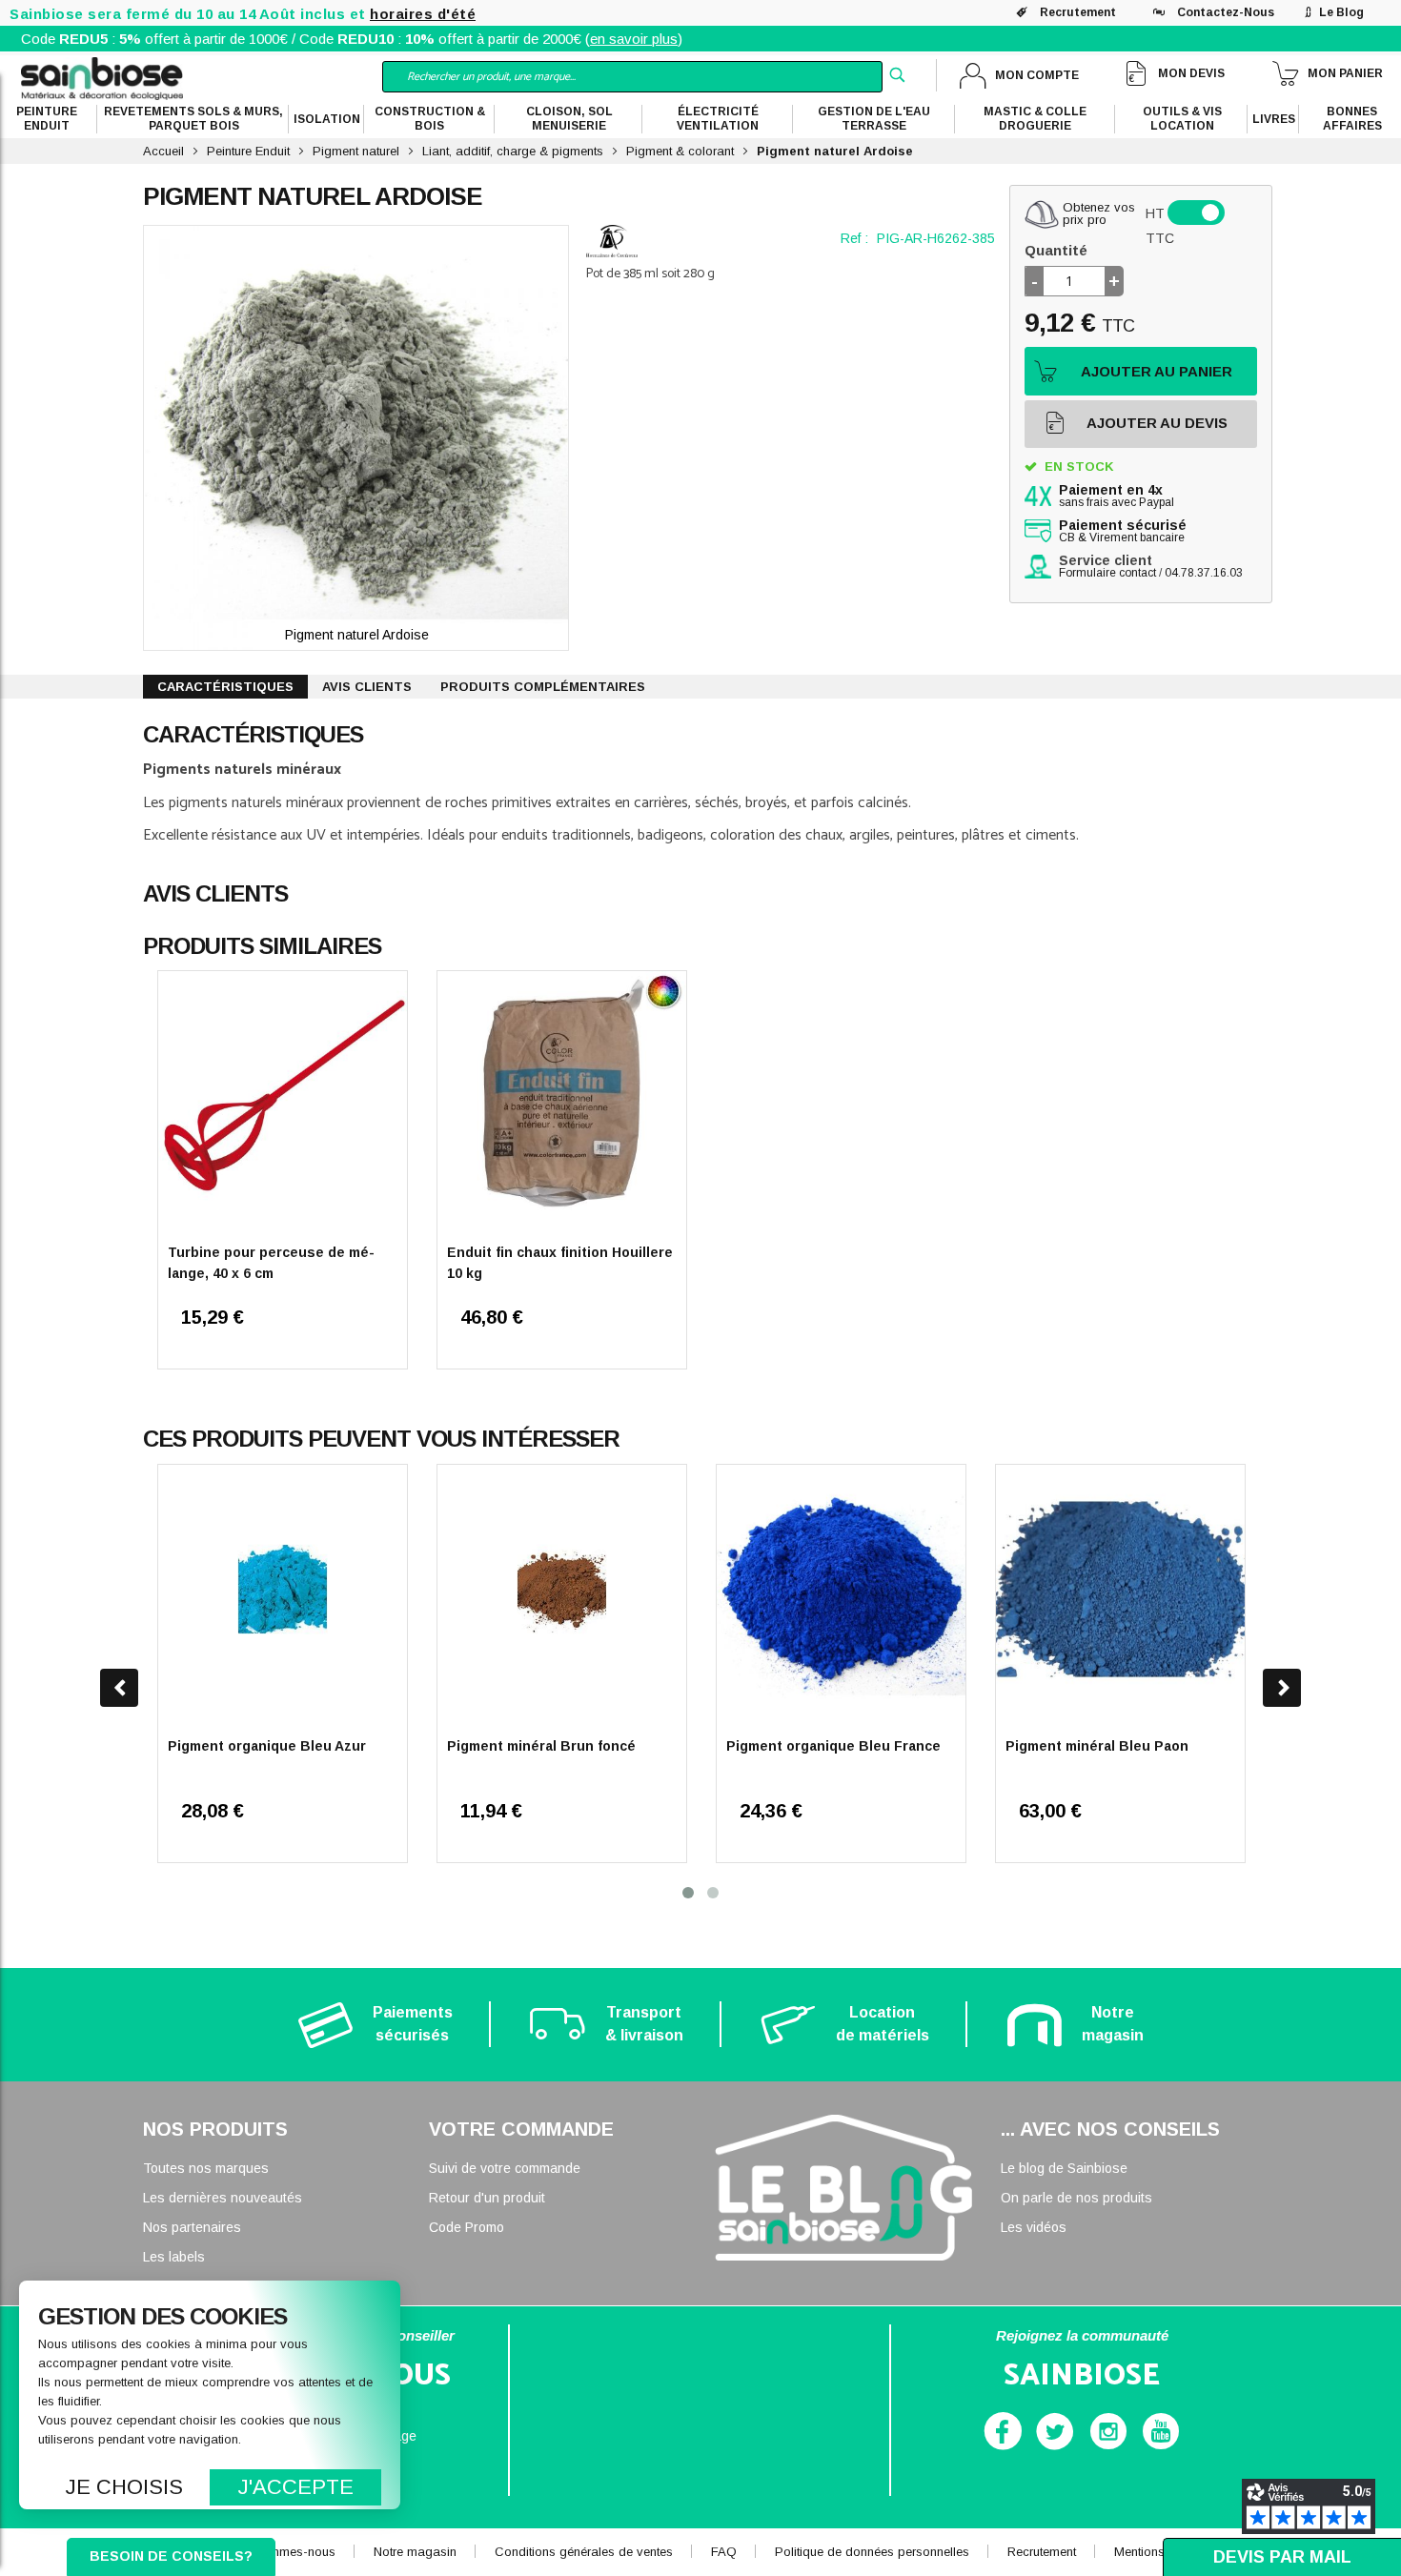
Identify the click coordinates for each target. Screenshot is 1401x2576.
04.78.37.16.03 (1204, 573)
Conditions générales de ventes (584, 2552)
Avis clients (367, 687)
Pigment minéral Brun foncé (541, 1746)
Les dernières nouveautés (223, 2198)
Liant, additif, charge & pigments (513, 151)
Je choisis (124, 2487)
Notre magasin (415, 2552)
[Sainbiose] (102, 78)
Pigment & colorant (680, 151)
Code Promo (467, 2227)
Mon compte (1037, 75)
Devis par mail (1282, 2557)
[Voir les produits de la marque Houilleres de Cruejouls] (612, 241)
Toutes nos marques (206, 2168)
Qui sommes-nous (283, 2552)
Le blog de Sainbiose (1064, 2168)
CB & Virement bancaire (1123, 532)
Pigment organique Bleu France (833, 1746)
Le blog (1341, 12)
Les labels (174, 2257)
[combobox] (632, 77)
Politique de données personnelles (872, 2552)
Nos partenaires (192, 2227)
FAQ (724, 2552)
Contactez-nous (1226, 12)
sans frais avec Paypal (1117, 497)
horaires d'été (423, 14)
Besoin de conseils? (171, 2556)
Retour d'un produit (487, 2198)
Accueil (163, 151)
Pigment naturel (356, 151)
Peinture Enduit (248, 151)
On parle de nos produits (1076, 2198)
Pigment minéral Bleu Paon (1097, 1746)
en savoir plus (634, 39)
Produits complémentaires (543, 687)
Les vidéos (1034, 2227)
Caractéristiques (225, 687)
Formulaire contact (1107, 573)
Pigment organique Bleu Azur (267, 1746)
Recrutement (1078, 12)
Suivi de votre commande (505, 2168)
